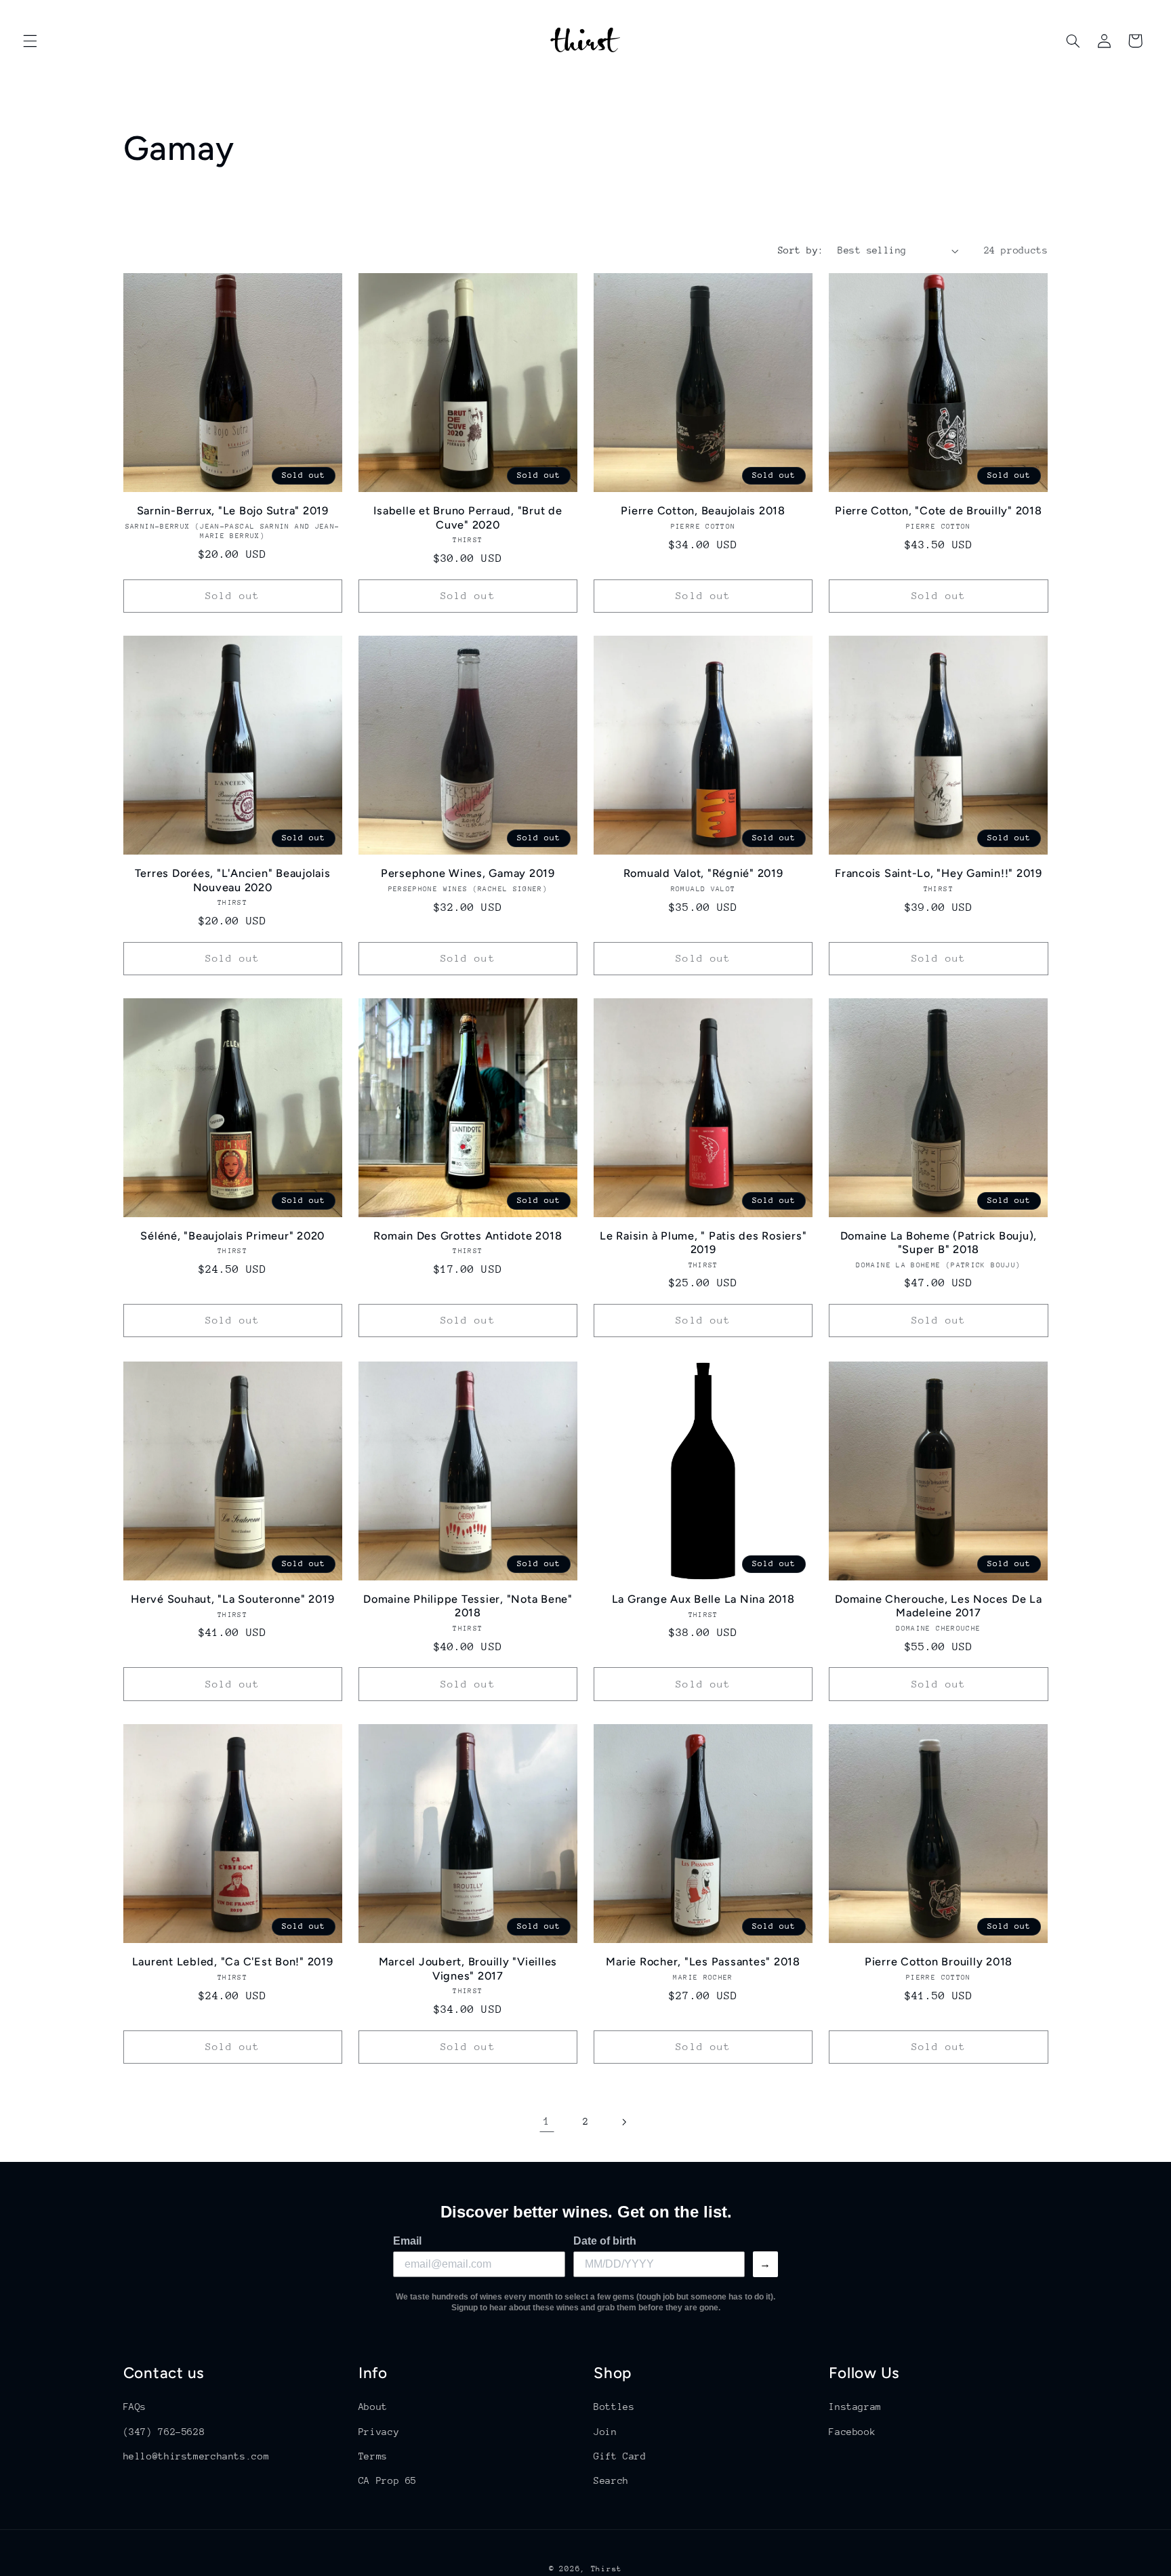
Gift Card (620, 2456)
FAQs (135, 2407)
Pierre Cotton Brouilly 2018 (939, 1962)
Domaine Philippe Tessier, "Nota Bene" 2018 (468, 1606)
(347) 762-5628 (164, 2431)
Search (611, 2480)
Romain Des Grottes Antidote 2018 (468, 1236)
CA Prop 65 (388, 2480)
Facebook (852, 2431)
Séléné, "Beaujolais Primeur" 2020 (232, 1236)
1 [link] (547, 2121)
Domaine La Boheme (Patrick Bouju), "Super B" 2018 (939, 1243)
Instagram (855, 2407)
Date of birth (605, 2241)
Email (407, 2241)
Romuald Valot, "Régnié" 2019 (703, 873)
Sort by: (801, 250)
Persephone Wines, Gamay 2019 (468, 873)
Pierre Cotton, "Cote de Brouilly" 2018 (939, 511)
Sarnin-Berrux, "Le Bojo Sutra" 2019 (233, 511)
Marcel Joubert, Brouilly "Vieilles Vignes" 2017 (468, 1968)
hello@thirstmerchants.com (197, 2456)
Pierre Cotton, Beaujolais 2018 (703, 511)
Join (605, 2431)
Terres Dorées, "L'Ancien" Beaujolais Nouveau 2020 (233, 880)
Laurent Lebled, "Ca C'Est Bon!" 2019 (233, 1962)
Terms (373, 2456)
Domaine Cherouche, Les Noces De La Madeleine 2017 (939, 1606)
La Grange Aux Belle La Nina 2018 (703, 1599)
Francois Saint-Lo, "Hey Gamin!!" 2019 (939, 873)
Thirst (607, 2569)
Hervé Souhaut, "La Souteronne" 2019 (232, 1599)
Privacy (379, 2431)
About (373, 2407)
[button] (30, 41)
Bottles (614, 2407)
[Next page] (624, 2122)
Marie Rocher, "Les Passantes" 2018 (703, 1962)
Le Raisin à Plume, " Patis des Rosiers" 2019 (703, 1243)
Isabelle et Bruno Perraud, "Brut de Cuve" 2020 (468, 517)
